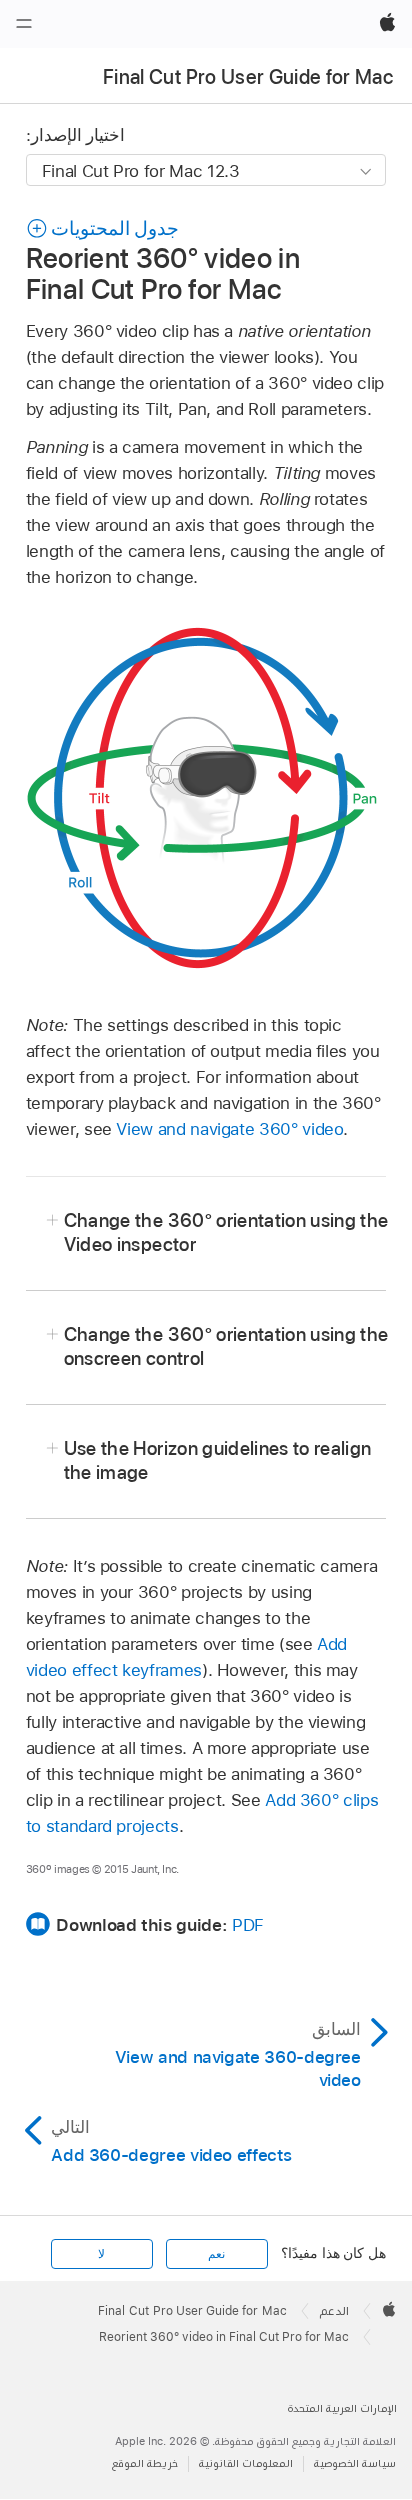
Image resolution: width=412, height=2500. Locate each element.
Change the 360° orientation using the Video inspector (226, 1232)
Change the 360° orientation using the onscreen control (226, 1346)
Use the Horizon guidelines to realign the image (218, 1460)
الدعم (334, 2311)
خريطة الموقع (145, 2463)
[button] (103, 228)
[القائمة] (24, 24)
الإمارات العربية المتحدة (342, 2408)
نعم (216, 2254)
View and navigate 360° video (229, 1129)
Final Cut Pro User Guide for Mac (248, 77)
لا (101, 2254)
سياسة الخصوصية (355, 2463)
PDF (248, 1925)
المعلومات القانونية (246, 2463)
